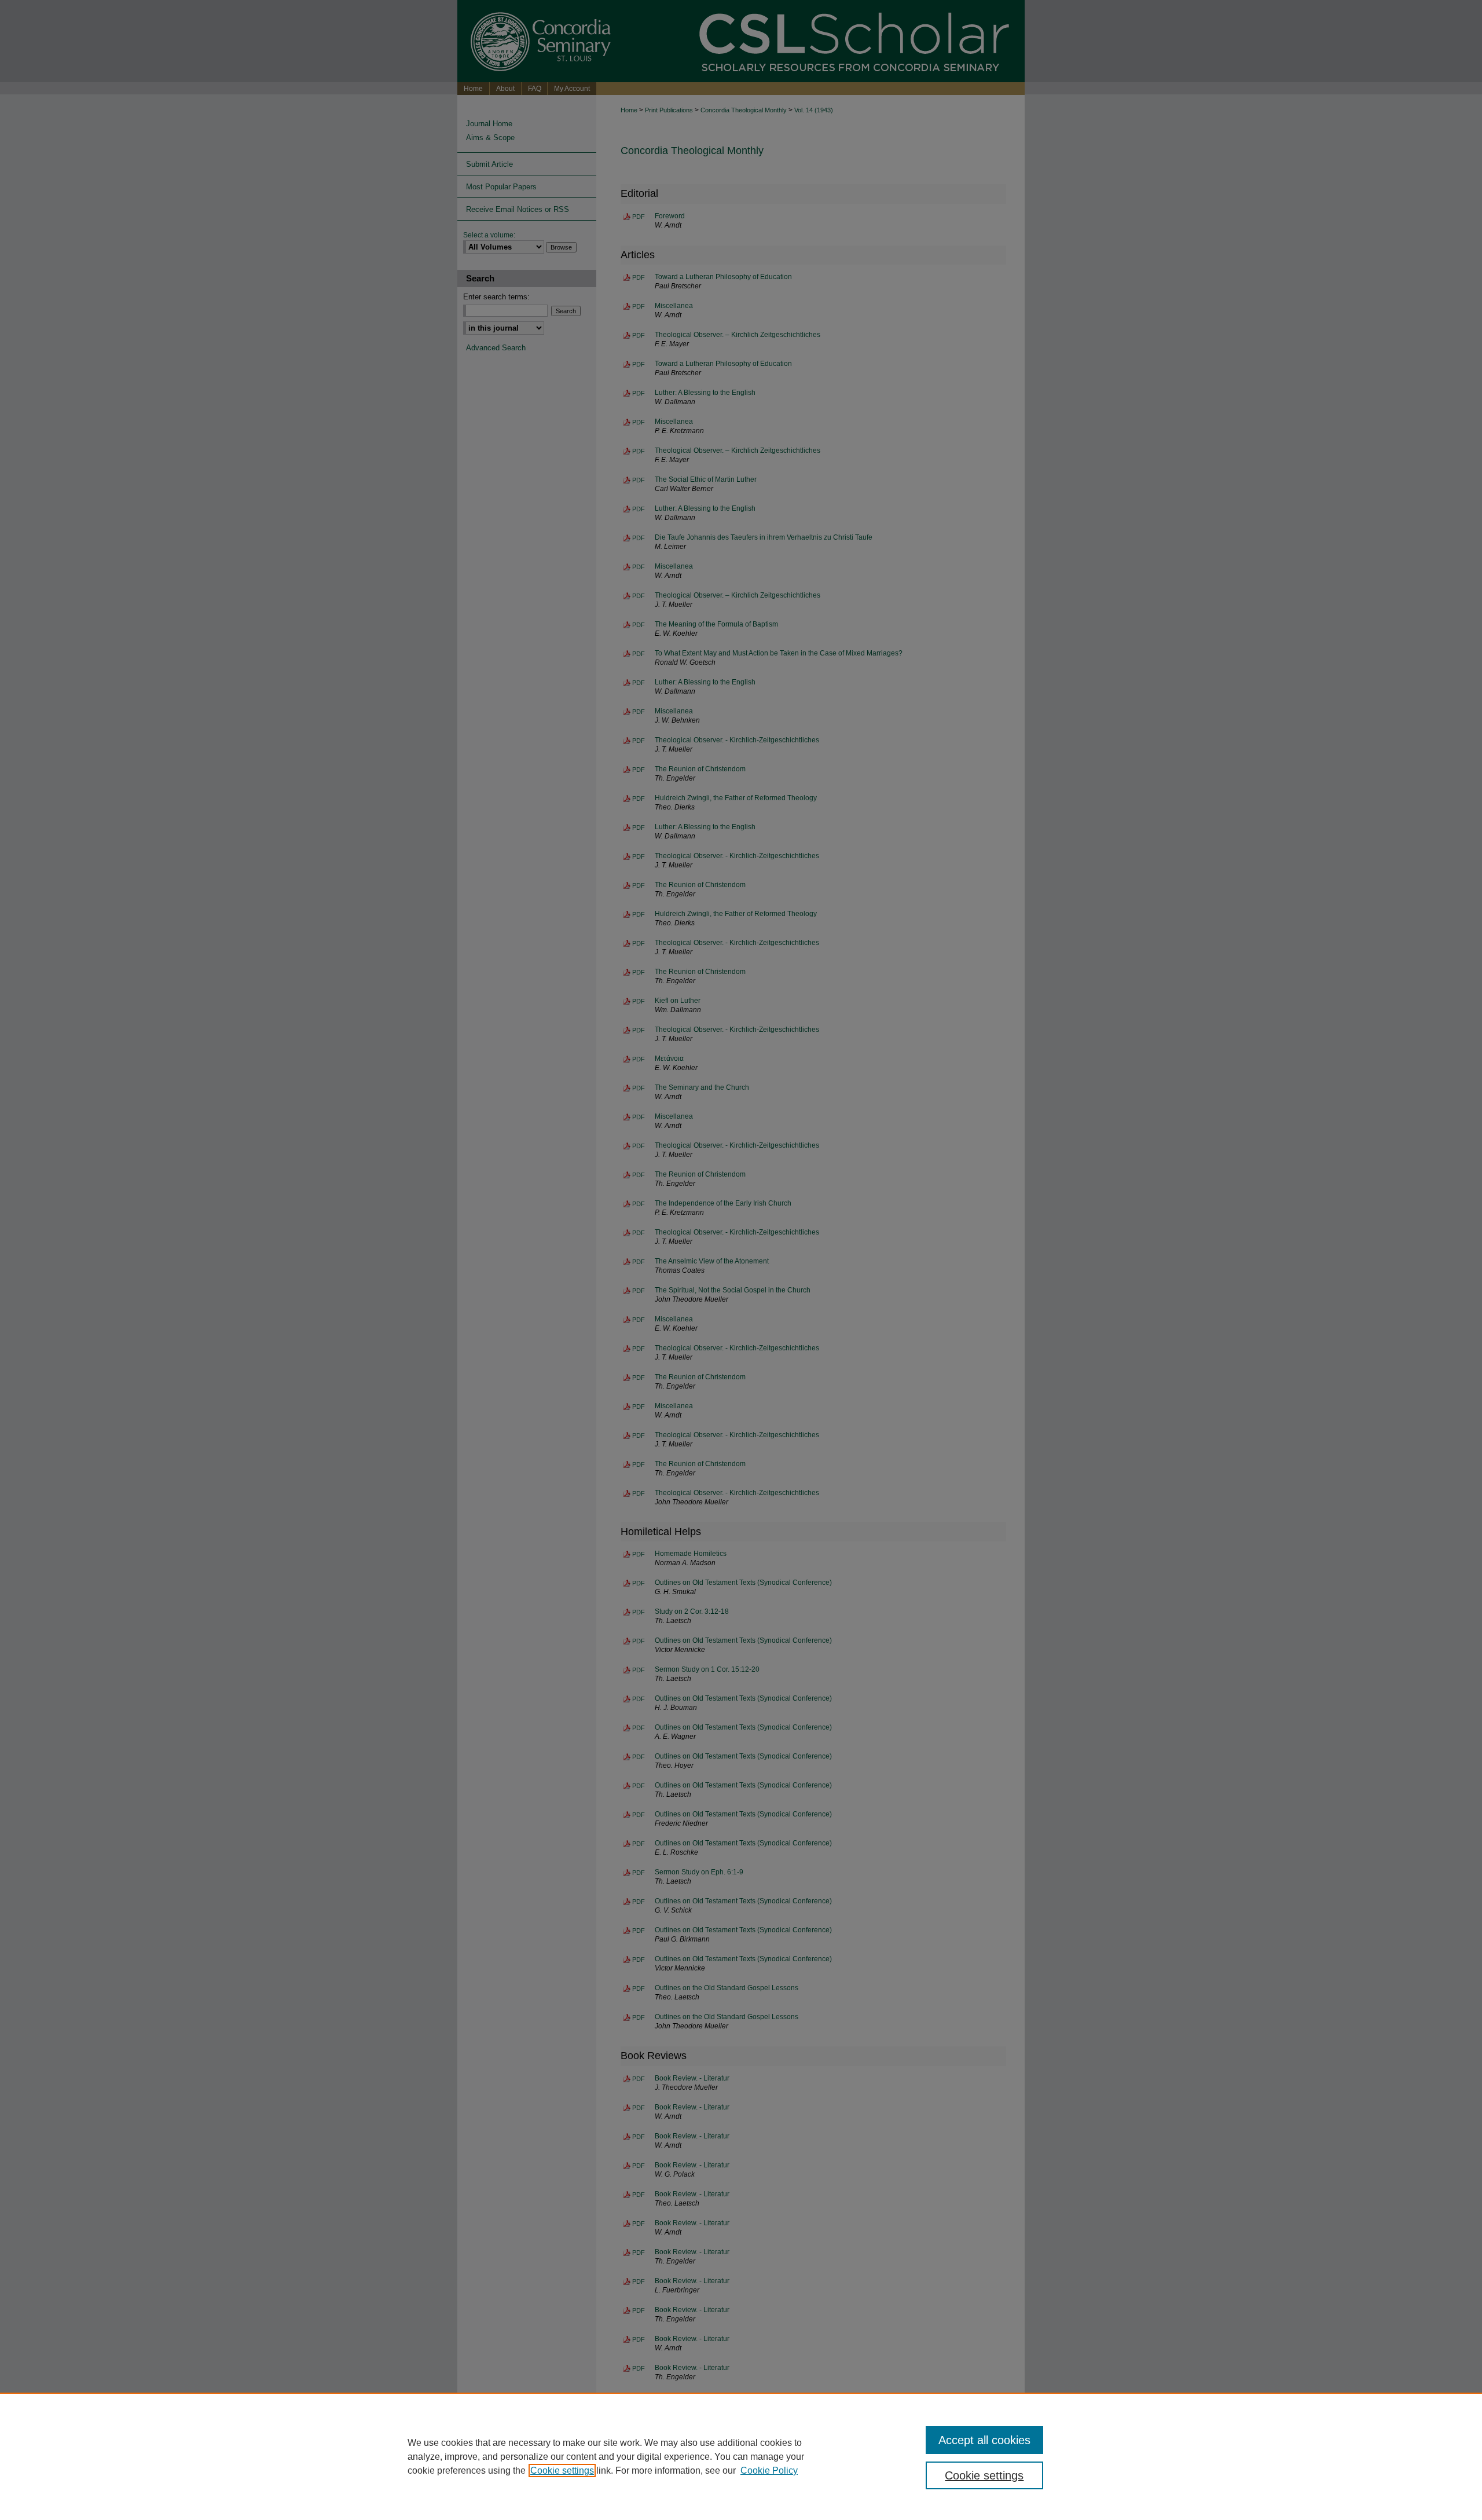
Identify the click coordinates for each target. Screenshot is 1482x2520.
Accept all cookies (984, 2440)
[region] (741, 2456)
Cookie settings (562, 2470)
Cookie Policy (769, 2470)
